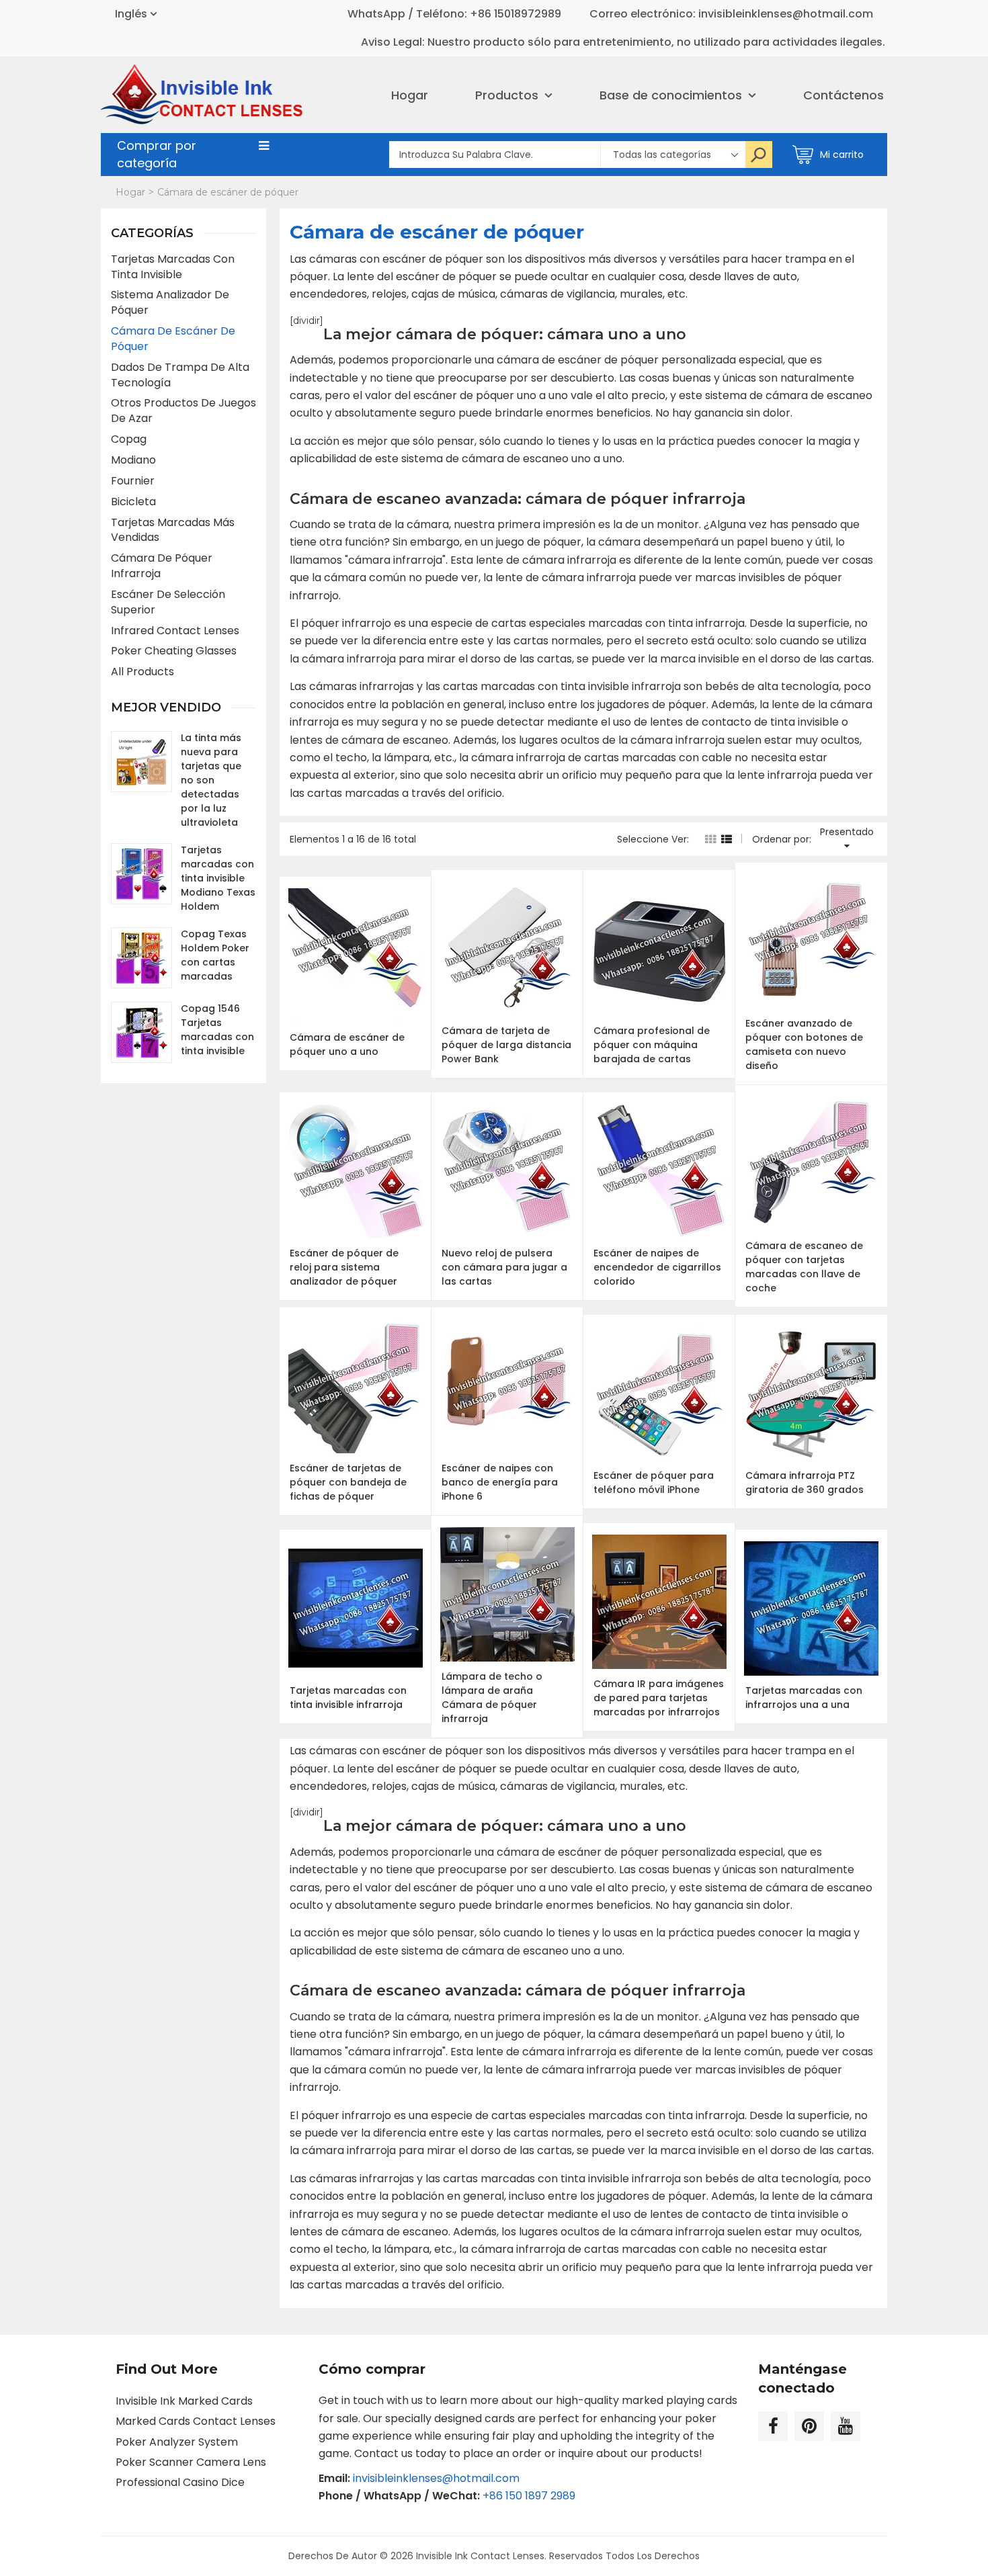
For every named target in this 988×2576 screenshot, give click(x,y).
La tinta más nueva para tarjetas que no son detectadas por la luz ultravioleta (211, 780)
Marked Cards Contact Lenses (196, 2421)
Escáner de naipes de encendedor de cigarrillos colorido (657, 1267)
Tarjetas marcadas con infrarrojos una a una (804, 1698)
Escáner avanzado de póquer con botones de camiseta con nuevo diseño (804, 1044)
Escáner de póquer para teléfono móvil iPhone (654, 1483)
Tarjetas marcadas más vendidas (173, 530)
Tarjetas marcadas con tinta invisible (173, 267)
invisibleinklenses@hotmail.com (436, 2478)
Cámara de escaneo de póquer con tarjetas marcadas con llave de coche (804, 1267)
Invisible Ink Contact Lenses (480, 2556)
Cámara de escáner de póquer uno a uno (347, 1044)
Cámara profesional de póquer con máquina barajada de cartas (652, 1045)
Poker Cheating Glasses (174, 651)
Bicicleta (133, 502)
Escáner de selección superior (168, 602)
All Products (142, 672)
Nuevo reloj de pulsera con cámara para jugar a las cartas (504, 1267)
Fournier (133, 481)
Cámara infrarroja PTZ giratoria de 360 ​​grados (805, 1483)
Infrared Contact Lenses (175, 631)
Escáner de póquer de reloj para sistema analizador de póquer (344, 1267)
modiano (133, 460)
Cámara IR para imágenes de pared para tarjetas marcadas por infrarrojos (659, 1698)
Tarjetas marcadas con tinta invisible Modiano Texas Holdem (218, 878)
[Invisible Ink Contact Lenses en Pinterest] (809, 2426)
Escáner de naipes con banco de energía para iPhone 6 (500, 1482)
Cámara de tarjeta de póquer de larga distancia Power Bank (506, 1045)
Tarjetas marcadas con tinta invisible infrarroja (348, 1698)
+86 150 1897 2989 (529, 2496)
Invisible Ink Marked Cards (184, 2401)
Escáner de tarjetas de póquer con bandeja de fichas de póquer (348, 1482)
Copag (129, 439)
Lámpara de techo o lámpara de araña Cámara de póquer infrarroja (492, 1698)
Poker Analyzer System (177, 2442)
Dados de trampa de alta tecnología (180, 375)
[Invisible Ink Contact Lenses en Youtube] (846, 2426)
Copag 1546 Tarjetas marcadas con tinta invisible (217, 1030)
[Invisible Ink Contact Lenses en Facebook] (773, 2426)
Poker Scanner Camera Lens (191, 2462)
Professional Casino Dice (180, 2482)
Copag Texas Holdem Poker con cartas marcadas (215, 955)
